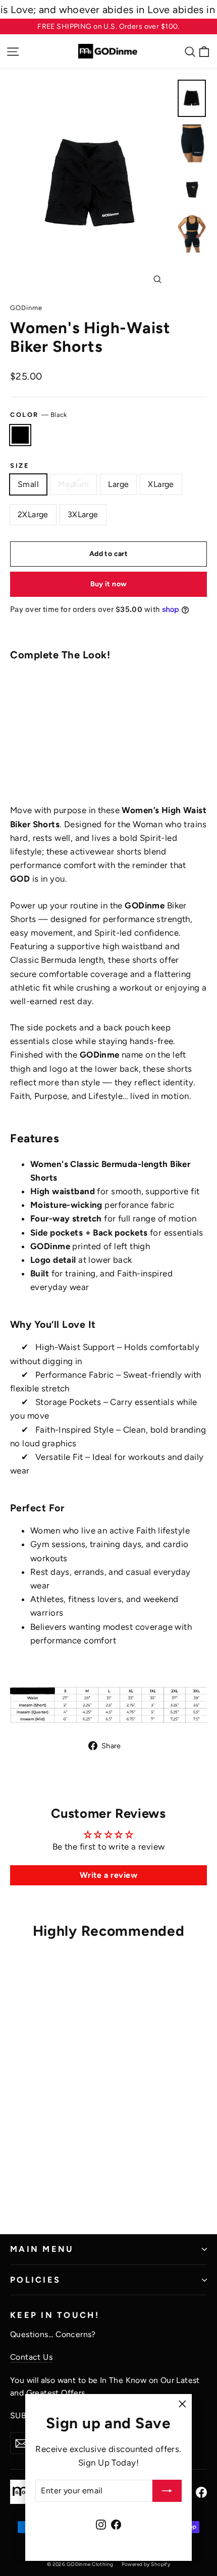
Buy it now (109, 584)
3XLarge (83, 514)
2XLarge (33, 514)
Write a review (108, 1875)
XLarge (161, 484)
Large (118, 484)
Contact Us (31, 2357)
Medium (73, 484)
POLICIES (35, 2280)
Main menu (42, 2249)
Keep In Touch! (55, 2315)
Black (20, 435)
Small (28, 484)
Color (39, 415)
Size (20, 466)
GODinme (26, 308)
